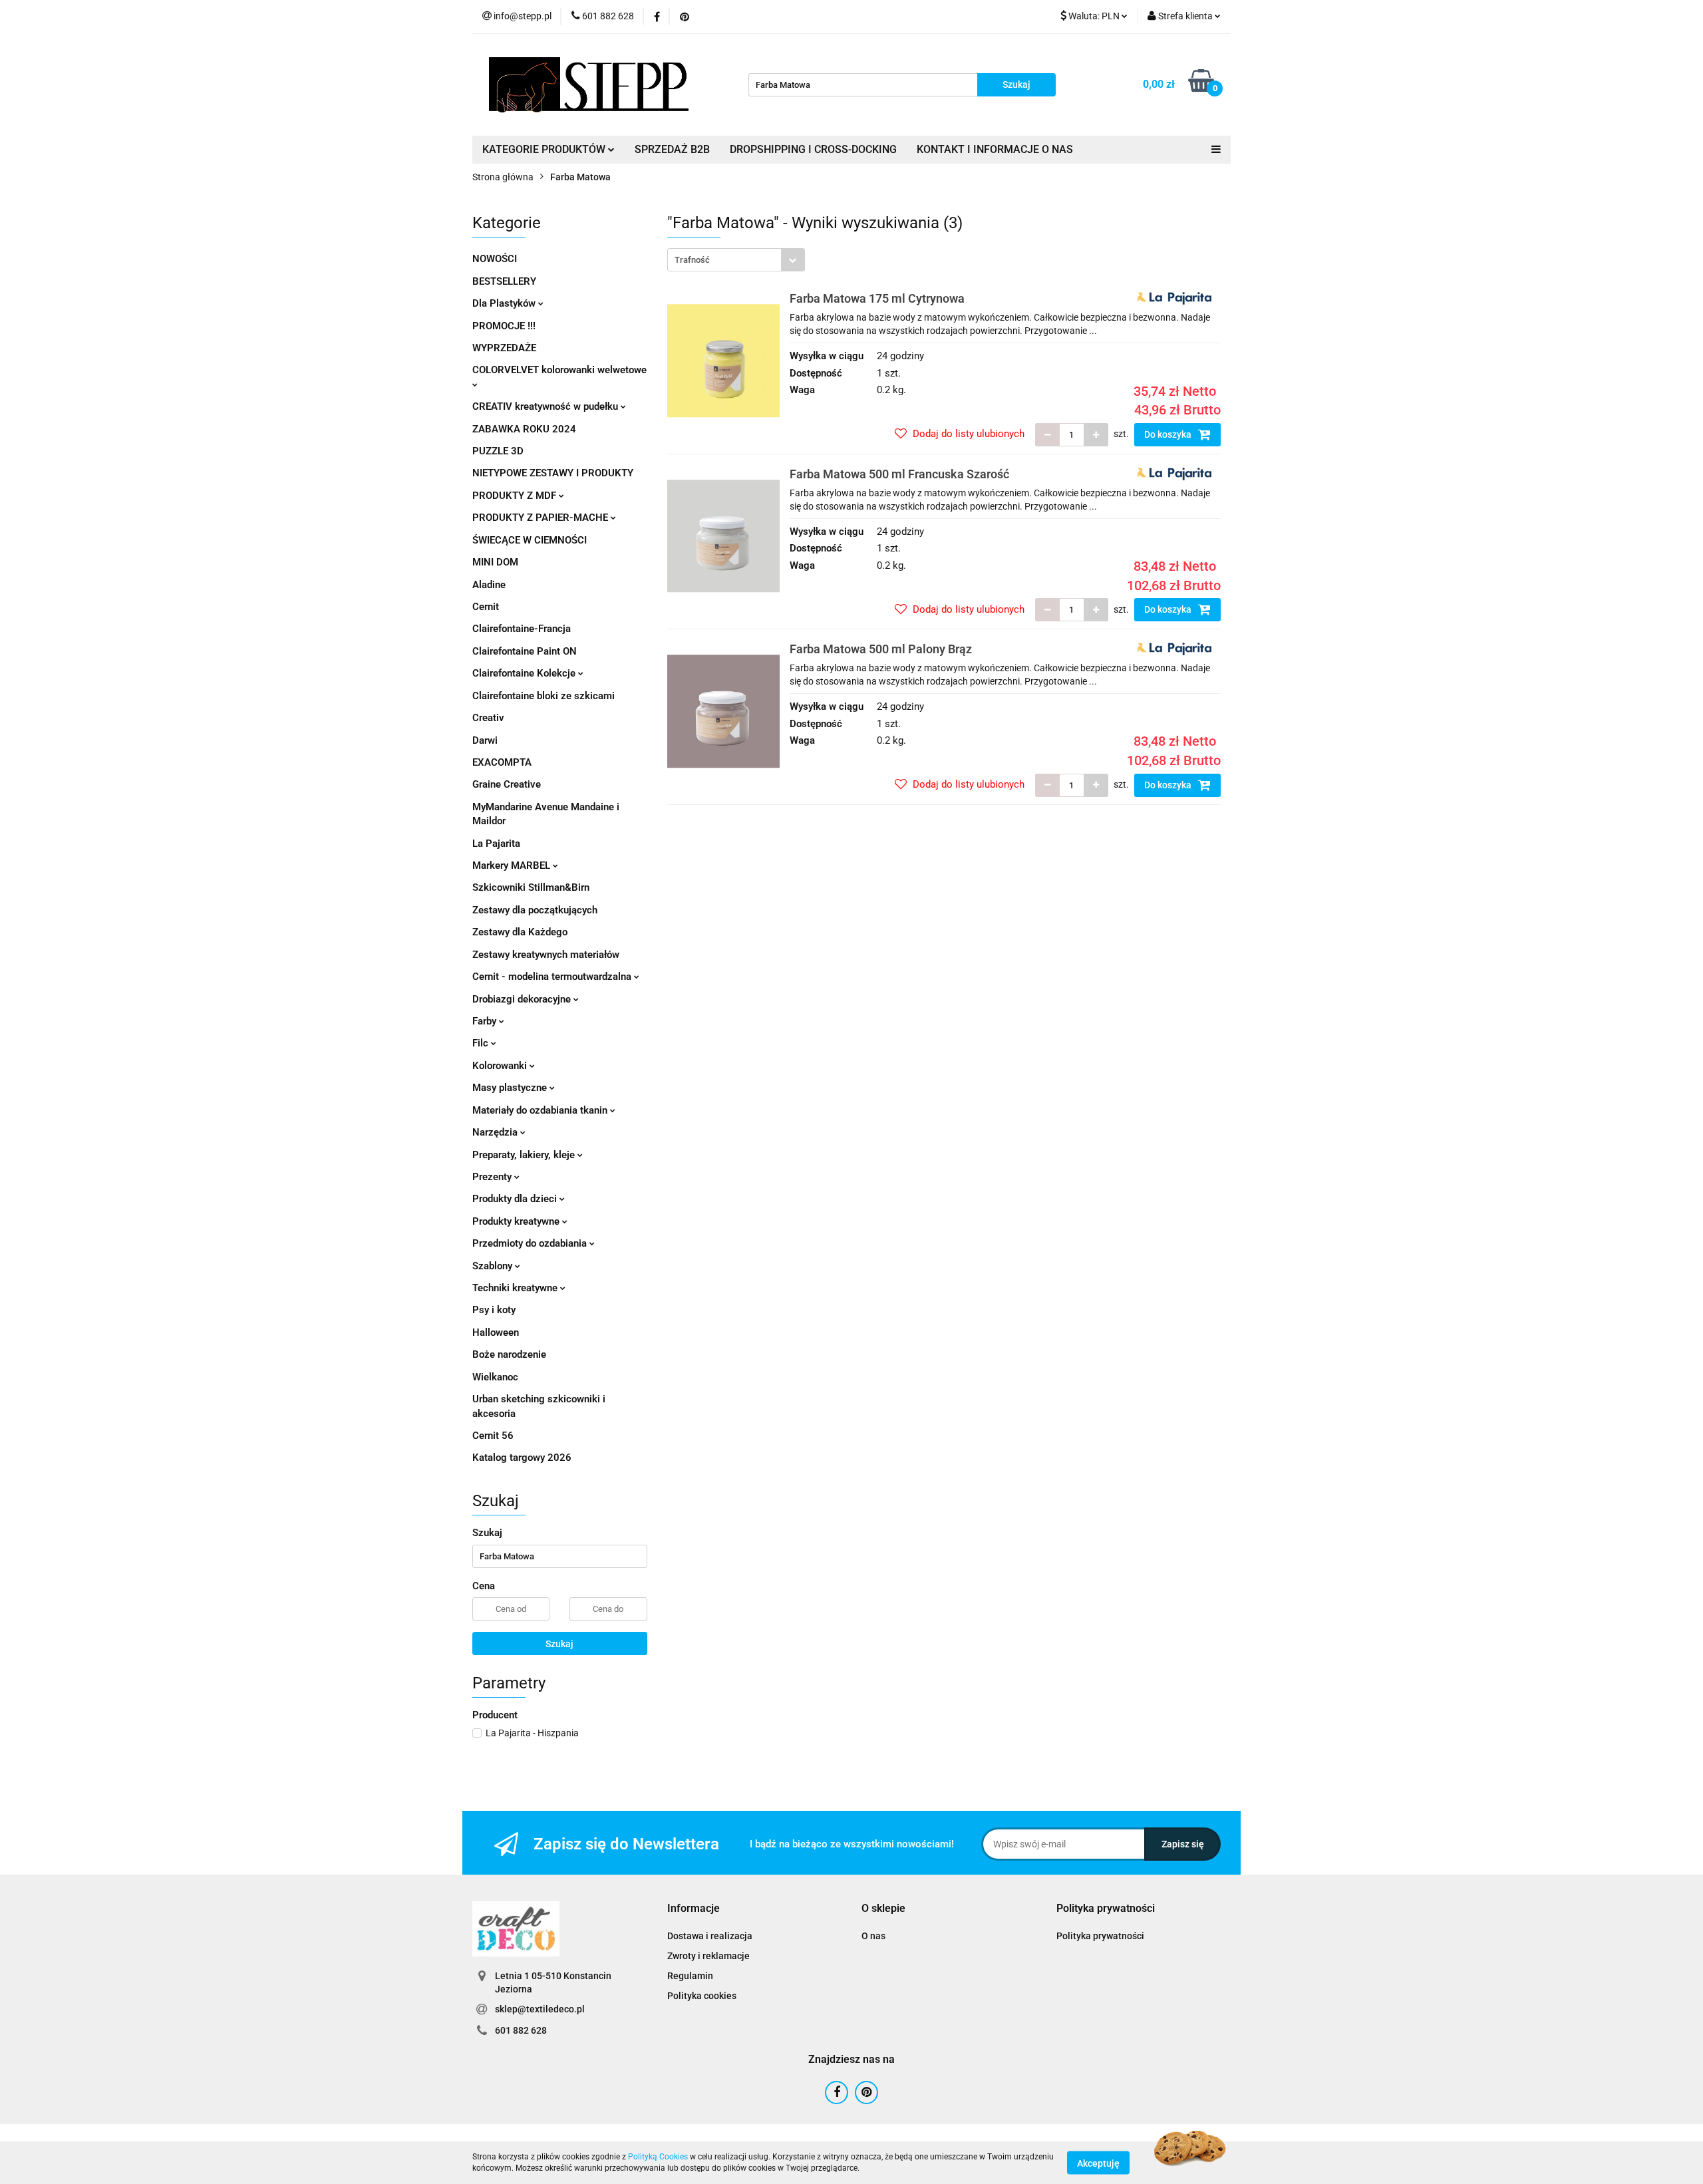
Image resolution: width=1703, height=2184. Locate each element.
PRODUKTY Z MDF (516, 496)
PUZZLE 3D (498, 451)
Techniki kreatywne (516, 1288)
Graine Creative (507, 784)
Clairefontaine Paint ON (525, 651)
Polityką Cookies (658, 2157)
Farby (486, 1021)
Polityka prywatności (1100, 1936)
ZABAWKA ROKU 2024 (524, 429)
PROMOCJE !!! (504, 326)
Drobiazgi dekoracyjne (523, 999)
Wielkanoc (495, 1377)
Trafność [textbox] (692, 260)
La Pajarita (496, 844)
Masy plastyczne (511, 1088)
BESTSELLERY (504, 281)
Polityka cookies (702, 1996)
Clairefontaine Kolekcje (525, 673)
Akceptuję (1098, 2163)
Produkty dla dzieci (516, 1199)
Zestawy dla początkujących (535, 910)
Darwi (485, 740)
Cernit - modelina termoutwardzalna (553, 977)
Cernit (486, 607)
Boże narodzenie (509, 1354)
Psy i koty (494, 1310)
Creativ (488, 718)
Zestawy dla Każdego (520, 932)
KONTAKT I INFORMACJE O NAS (995, 149)
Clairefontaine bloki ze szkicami (543, 696)
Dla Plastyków (505, 303)
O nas (873, 1936)
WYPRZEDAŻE (504, 348)
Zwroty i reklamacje (708, 1956)
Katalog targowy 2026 (522, 1458)
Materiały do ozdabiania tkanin (541, 1110)
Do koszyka (1169, 434)
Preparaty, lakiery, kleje (525, 1155)
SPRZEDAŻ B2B (672, 149)
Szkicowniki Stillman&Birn (531, 887)
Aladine (489, 585)
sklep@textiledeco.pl (540, 2009)
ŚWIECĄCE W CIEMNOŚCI (530, 540)
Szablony (494, 1266)
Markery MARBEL (513, 865)
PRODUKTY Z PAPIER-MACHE (542, 518)
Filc (482, 1043)
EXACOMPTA (502, 762)
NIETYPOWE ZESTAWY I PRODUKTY (553, 473)
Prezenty (493, 1177)
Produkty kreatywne (517, 1221)
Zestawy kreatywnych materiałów (546, 955)
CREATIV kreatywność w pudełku (546, 406)
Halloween (496, 1332)
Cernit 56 (493, 1436)
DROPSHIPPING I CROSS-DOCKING (813, 149)
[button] (694, 1909)
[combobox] (736, 260)
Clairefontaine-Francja (522, 629)
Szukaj (559, 1644)
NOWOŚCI (495, 259)
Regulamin (690, 1976)
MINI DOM (495, 562)
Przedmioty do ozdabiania (531, 1243)
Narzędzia (496, 1132)
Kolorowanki (501, 1066)
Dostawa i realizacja (710, 1936)
